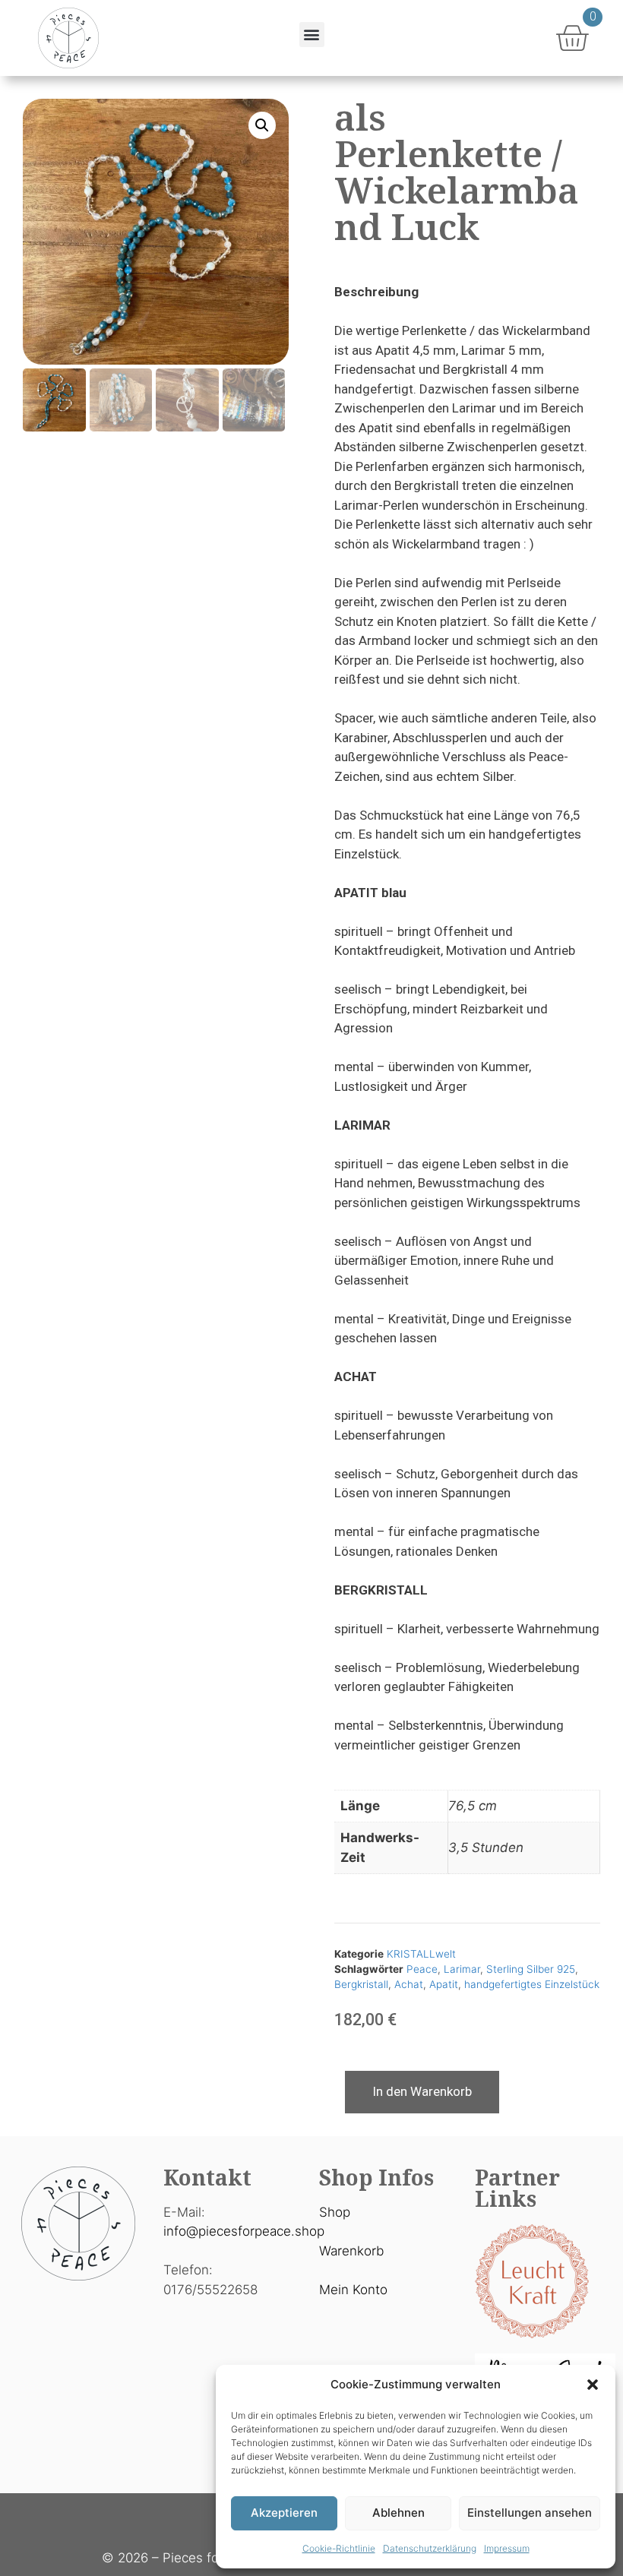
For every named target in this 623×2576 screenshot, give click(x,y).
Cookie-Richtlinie (339, 2548)
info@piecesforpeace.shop (244, 2231)
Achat (409, 1984)
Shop (335, 2212)
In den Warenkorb (422, 2091)
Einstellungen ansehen (530, 2513)
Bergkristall (361, 1984)
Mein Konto (353, 2290)
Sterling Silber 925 (531, 1969)
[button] (593, 2385)
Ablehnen (398, 2513)
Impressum (507, 2548)
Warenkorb (351, 2251)
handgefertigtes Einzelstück (532, 1984)
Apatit (444, 1984)
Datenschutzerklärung (430, 2548)
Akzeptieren (284, 2513)
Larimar (462, 1969)
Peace (422, 1969)
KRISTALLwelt (421, 1954)
